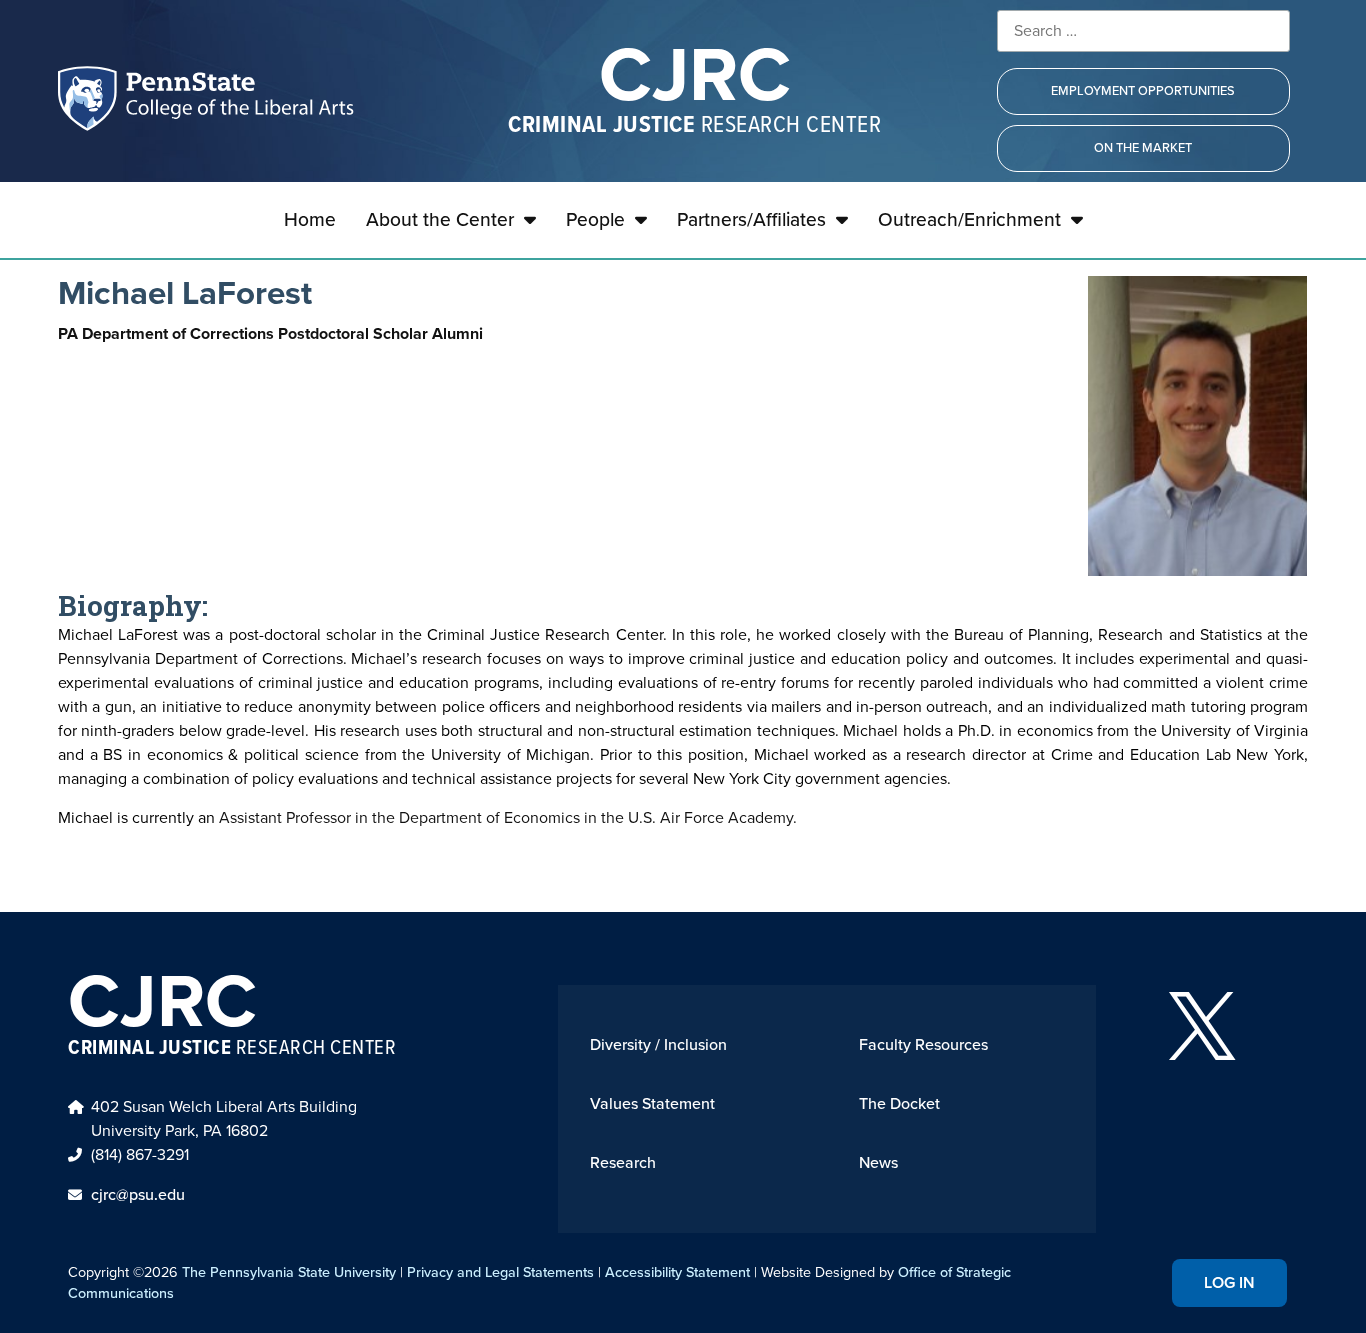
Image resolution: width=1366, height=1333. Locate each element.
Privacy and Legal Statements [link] (500, 1272)
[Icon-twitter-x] (1202, 1026)
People (595, 219)
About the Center (440, 219)
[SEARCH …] (1143, 31)
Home (310, 219)
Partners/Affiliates (751, 219)
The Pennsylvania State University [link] (289, 1272)
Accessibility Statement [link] (677, 1272)
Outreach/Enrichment (969, 219)
